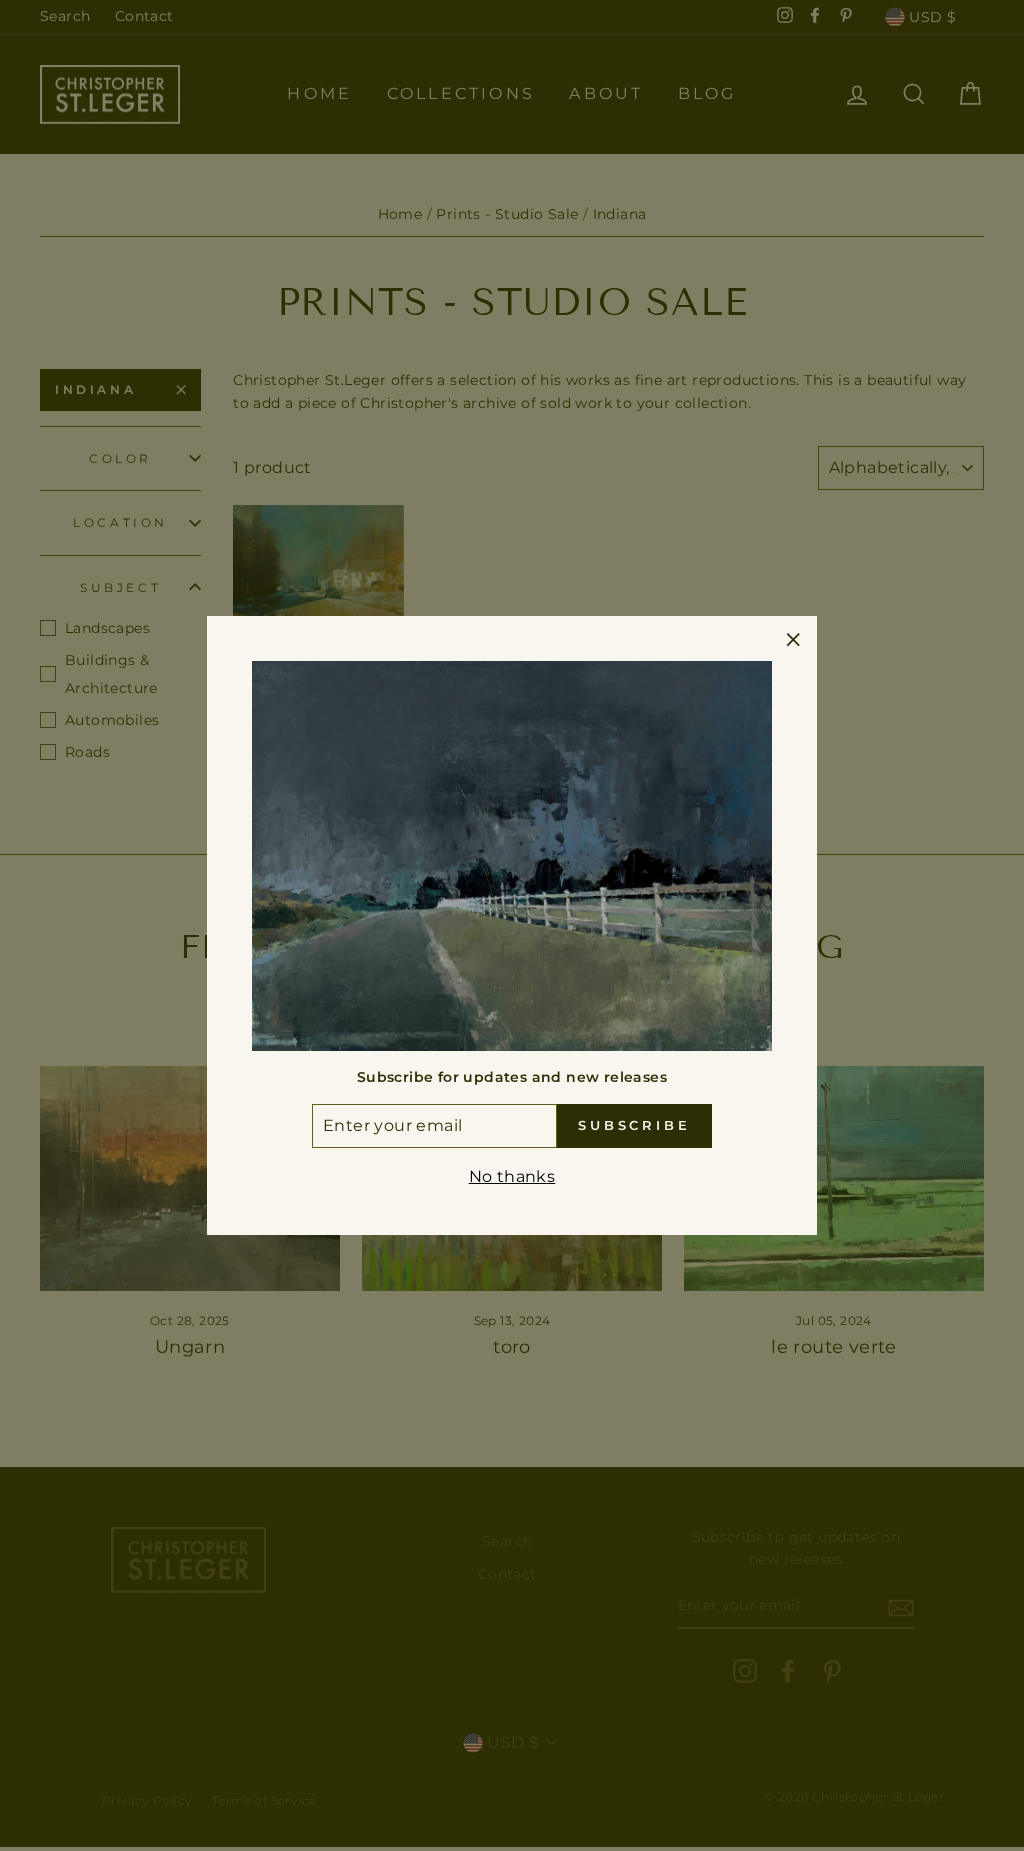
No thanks (512, 1176)
